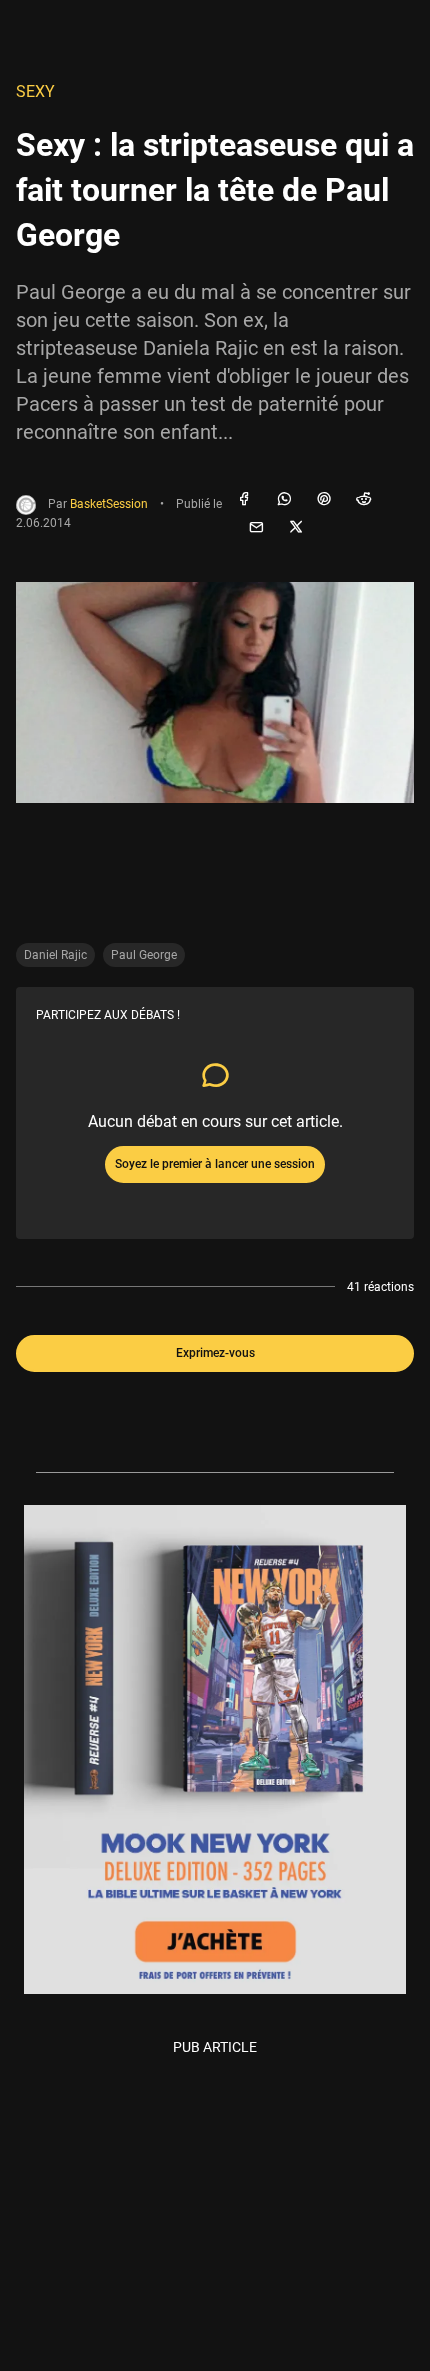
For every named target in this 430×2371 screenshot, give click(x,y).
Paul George (144, 955)
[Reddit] (364, 500)
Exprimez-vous (215, 1353)
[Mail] (256, 528)
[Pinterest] (324, 500)
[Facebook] (244, 500)
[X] (296, 528)
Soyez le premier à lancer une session (215, 1164)
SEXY (35, 91)
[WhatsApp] (284, 500)
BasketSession (109, 504)
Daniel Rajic (55, 955)
